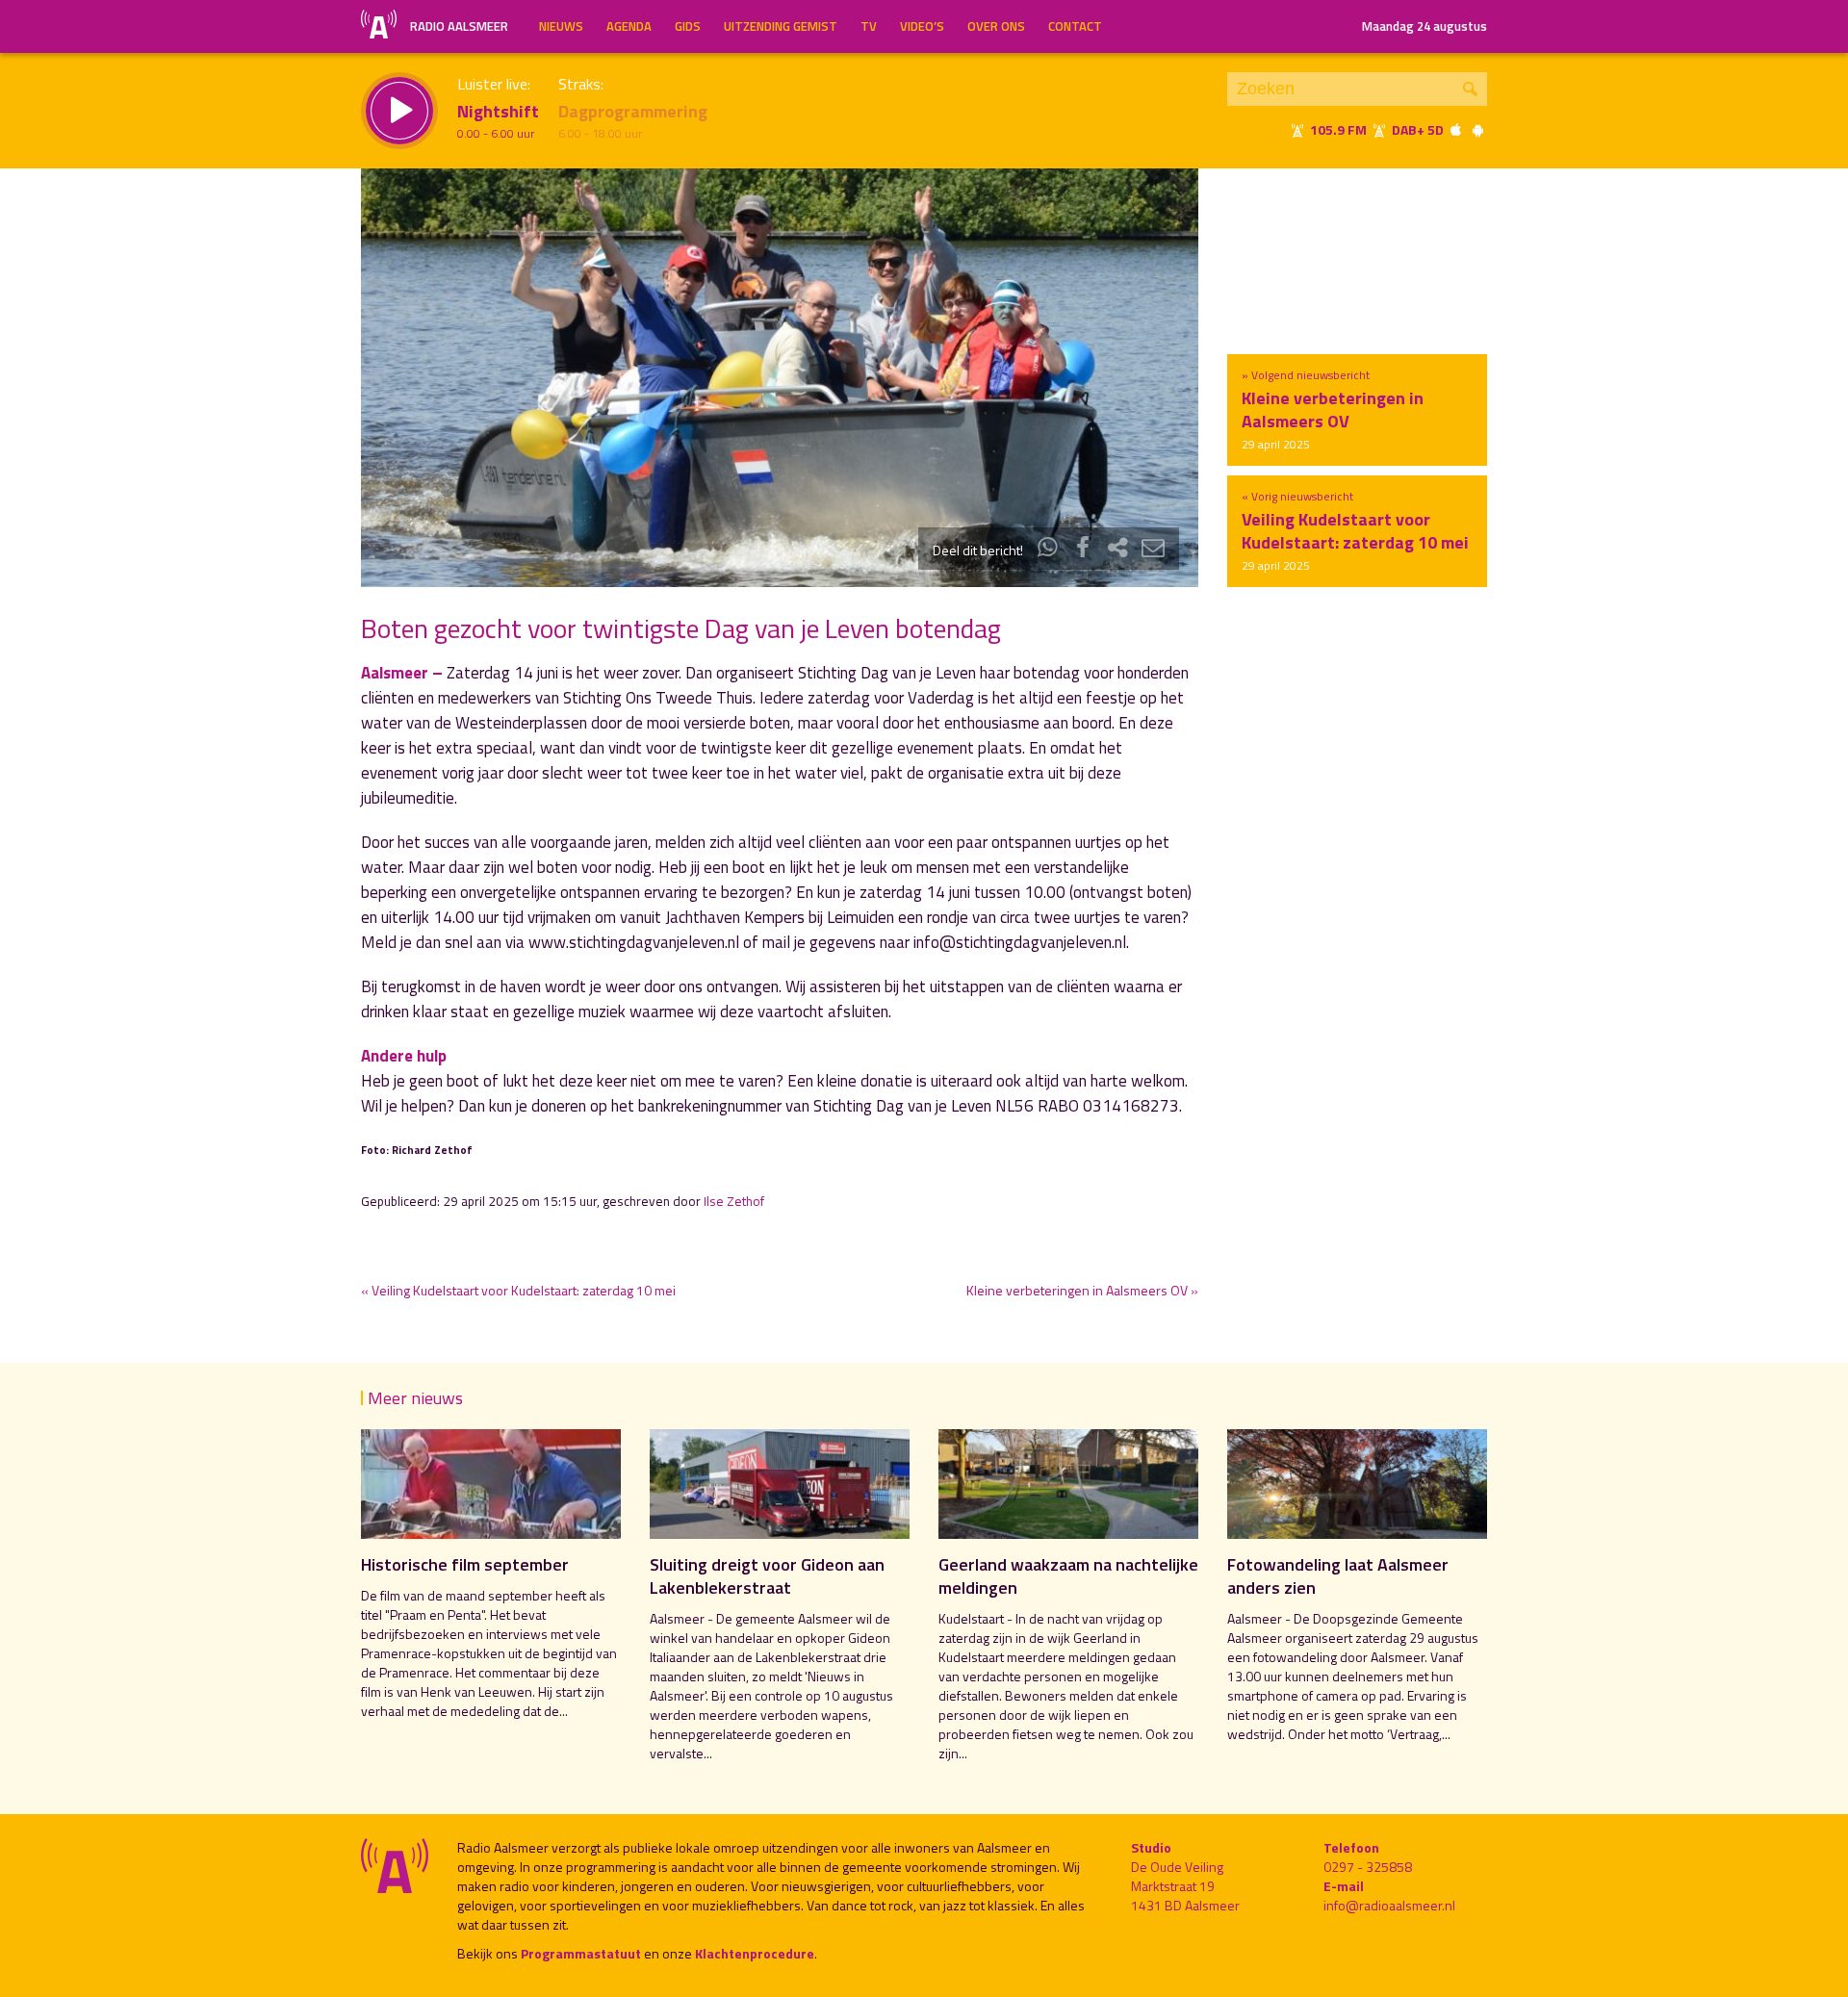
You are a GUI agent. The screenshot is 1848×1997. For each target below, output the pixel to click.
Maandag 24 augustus (1424, 26)
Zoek (1470, 89)
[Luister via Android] (1477, 129)
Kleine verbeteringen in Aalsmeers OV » (1082, 1290)
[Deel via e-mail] (1153, 550)
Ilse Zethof (734, 1201)
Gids (688, 26)
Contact (1075, 26)
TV (869, 26)
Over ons (996, 26)
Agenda (629, 26)
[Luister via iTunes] (1456, 129)
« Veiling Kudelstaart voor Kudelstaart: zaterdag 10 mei (518, 1290)
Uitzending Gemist (781, 26)
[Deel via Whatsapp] (1048, 550)
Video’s (922, 26)
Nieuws (561, 26)
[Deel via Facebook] (1083, 550)
